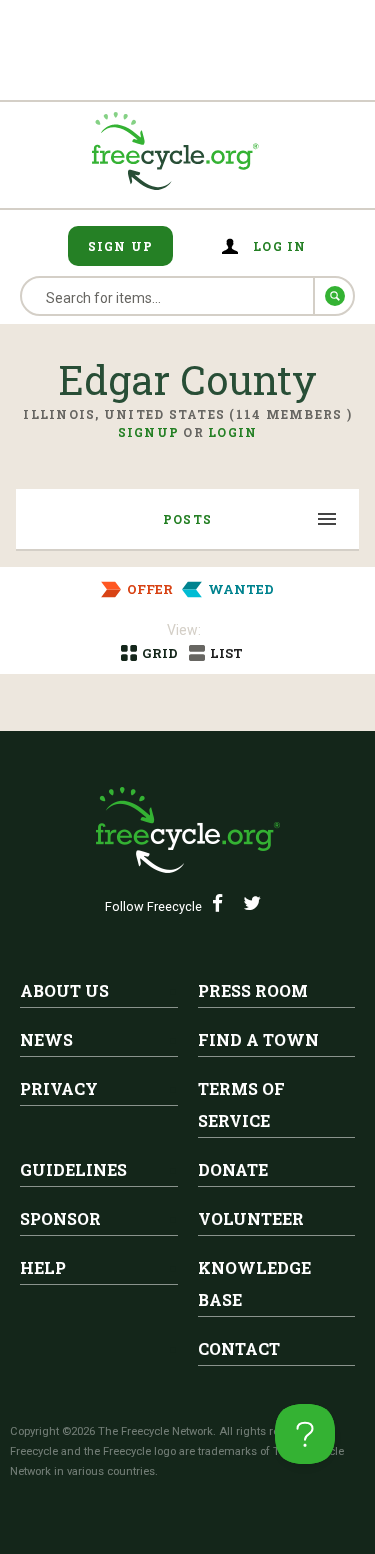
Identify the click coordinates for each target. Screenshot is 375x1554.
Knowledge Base (254, 1283)
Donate (233, 1169)
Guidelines (73, 1169)
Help (43, 1267)
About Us (64, 990)
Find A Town (258, 1039)
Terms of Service (241, 1104)
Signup (149, 432)
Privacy (59, 1088)
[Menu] (328, 521)
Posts (187, 519)
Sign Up (121, 246)
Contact (239, 1348)
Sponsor (60, 1218)
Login (232, 432)
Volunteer (251, 1218)
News (46, 1039)
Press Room (253, 990)
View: (184, 630)
